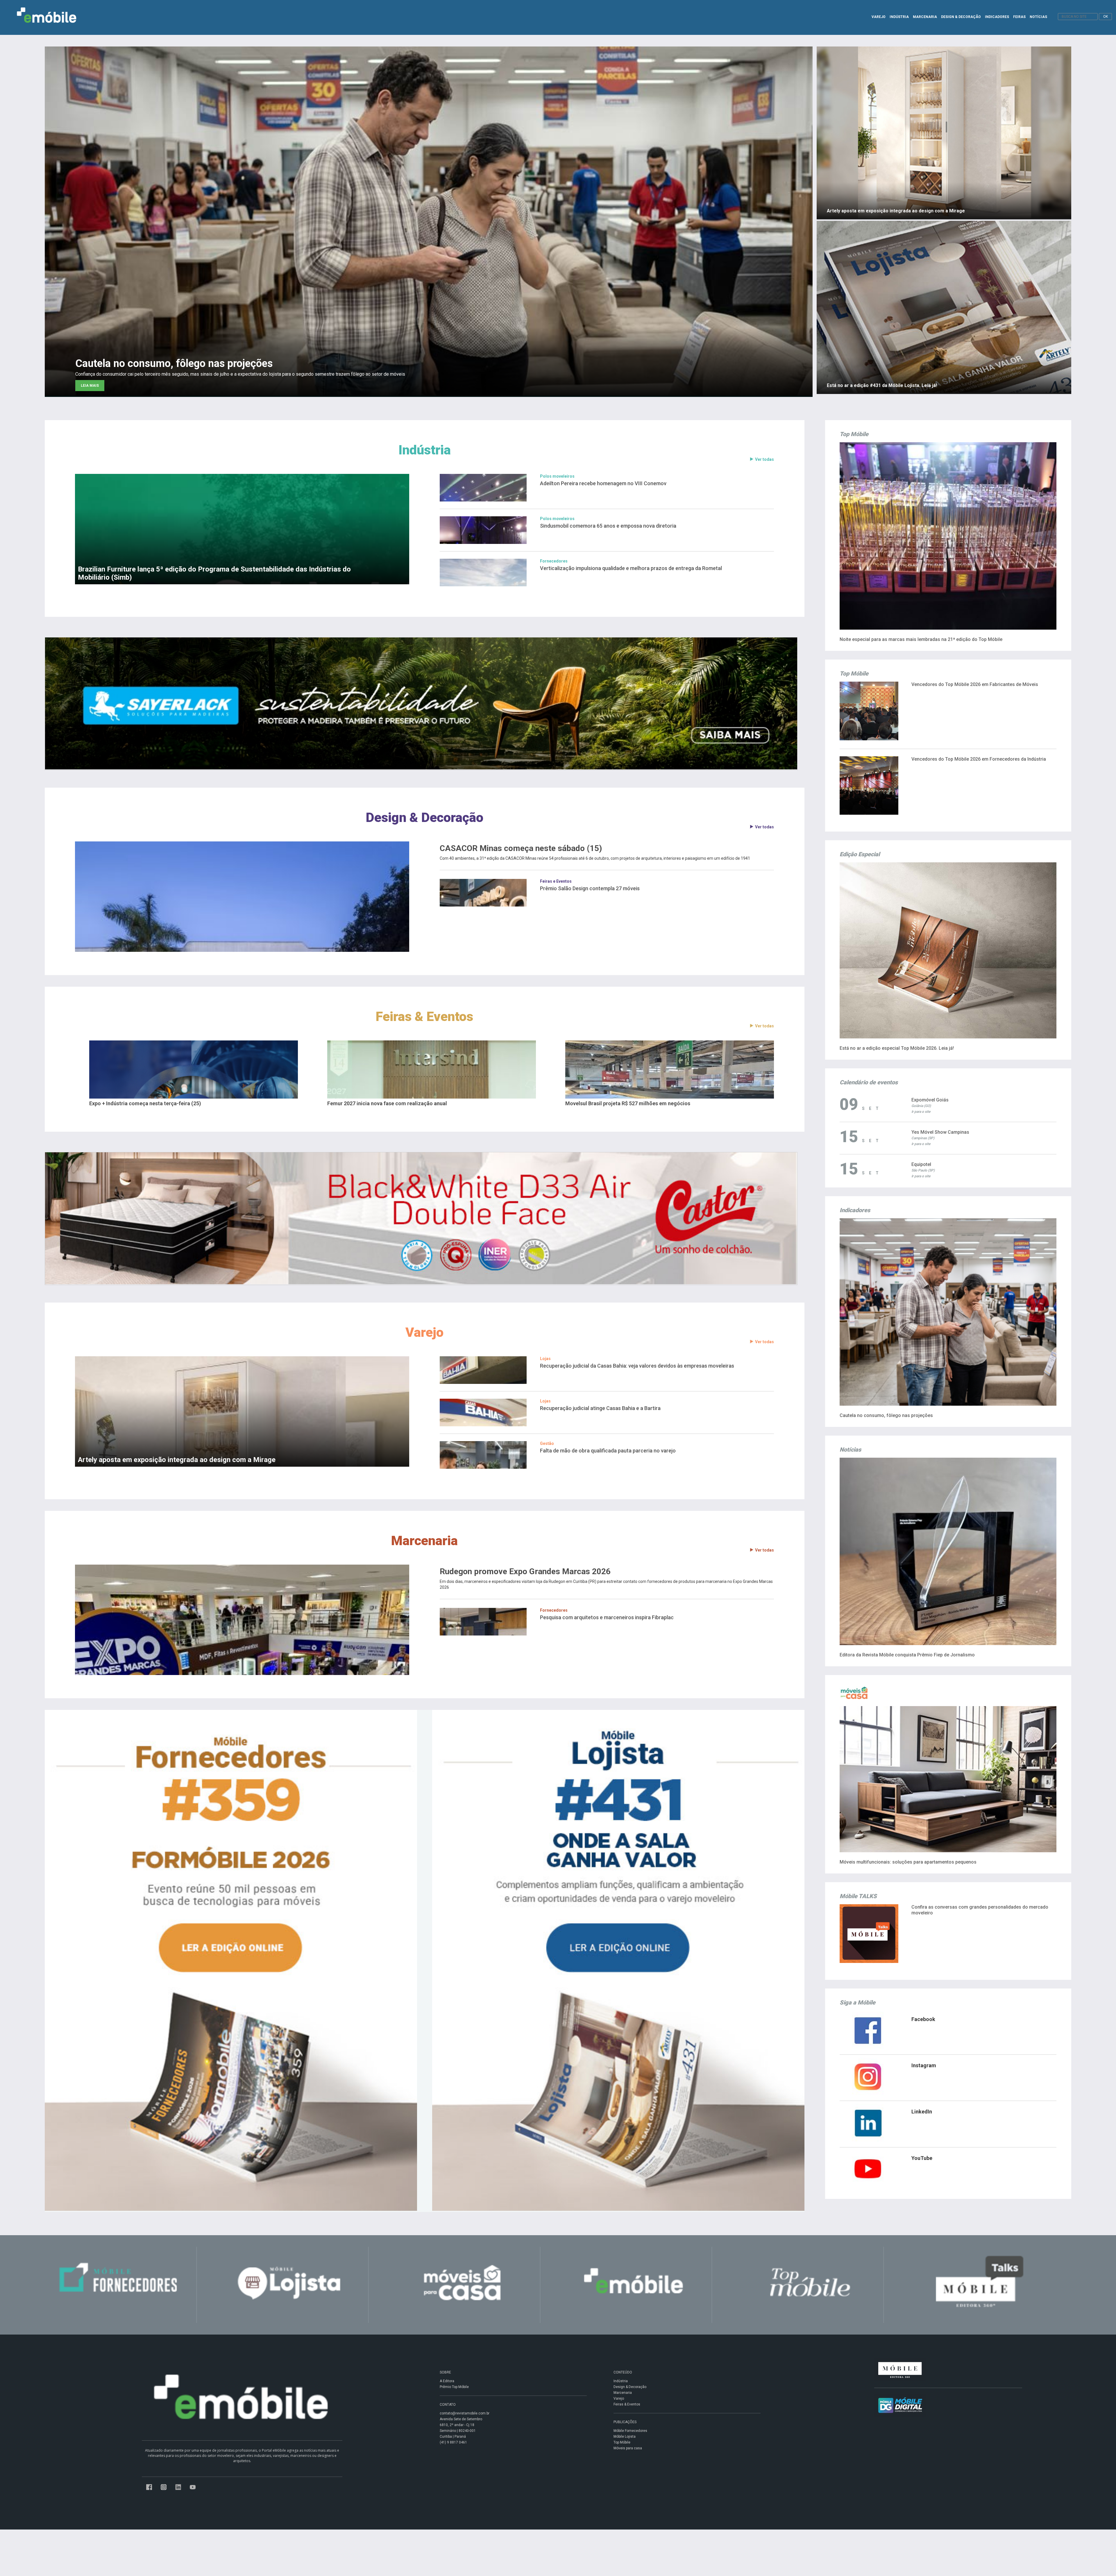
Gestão (547, 1443)
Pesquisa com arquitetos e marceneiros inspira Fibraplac (607, 1617)
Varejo (424, 1332)
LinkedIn (922, 2112)
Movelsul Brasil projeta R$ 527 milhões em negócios (628, 1103)
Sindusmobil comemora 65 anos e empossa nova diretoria (608, 526)
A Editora (447, 2381)
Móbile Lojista (625, 2437)
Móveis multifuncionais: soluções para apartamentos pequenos (908, 1862)
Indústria (425, 450)
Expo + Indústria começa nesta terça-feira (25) (145, 1103)
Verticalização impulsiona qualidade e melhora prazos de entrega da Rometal (631, 568)
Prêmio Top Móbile (454, 2387)
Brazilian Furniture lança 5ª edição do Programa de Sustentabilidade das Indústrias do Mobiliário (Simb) (214, 573)
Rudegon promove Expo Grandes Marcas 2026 (525, 1572)
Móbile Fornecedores (630, 2431)
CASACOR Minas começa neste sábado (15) (521, 848)
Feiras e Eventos (556, 881)
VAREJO (879, 17)
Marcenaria (424, 1541)
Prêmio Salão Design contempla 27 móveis (590, 888)
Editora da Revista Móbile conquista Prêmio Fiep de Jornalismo (907, 1655)
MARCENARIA (925, 17)
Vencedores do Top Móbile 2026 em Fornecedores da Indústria (979, 759)
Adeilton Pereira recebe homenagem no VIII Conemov (603, 483)
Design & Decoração (425, 817)
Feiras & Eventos (424, 1016)
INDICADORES (997, 17)
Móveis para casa (628, 2448)
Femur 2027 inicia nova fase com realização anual (387, 1103)
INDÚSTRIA (899, 17)
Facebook (923, 2019)
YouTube (922, 2158)
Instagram (924, 2065)
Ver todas (764, 459)
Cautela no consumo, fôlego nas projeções (886, 1415)
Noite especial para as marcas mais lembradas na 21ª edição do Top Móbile (921, 639)
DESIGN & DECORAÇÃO (961, 17)
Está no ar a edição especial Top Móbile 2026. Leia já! (897, 1048)
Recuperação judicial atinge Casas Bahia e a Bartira (600, 1408)
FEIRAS (1019, 17)
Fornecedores (554, 561)
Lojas (545, 1359)
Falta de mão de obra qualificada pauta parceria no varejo (608, 1451)
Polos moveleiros (557, 476)
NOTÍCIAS (1038, 17)
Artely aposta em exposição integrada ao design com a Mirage (177, 1460)
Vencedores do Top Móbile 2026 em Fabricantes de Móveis (975, 684)
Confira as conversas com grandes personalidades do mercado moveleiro (980, 1910)
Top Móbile (622, 2442)
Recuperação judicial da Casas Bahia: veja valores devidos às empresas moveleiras (637, 1366)
